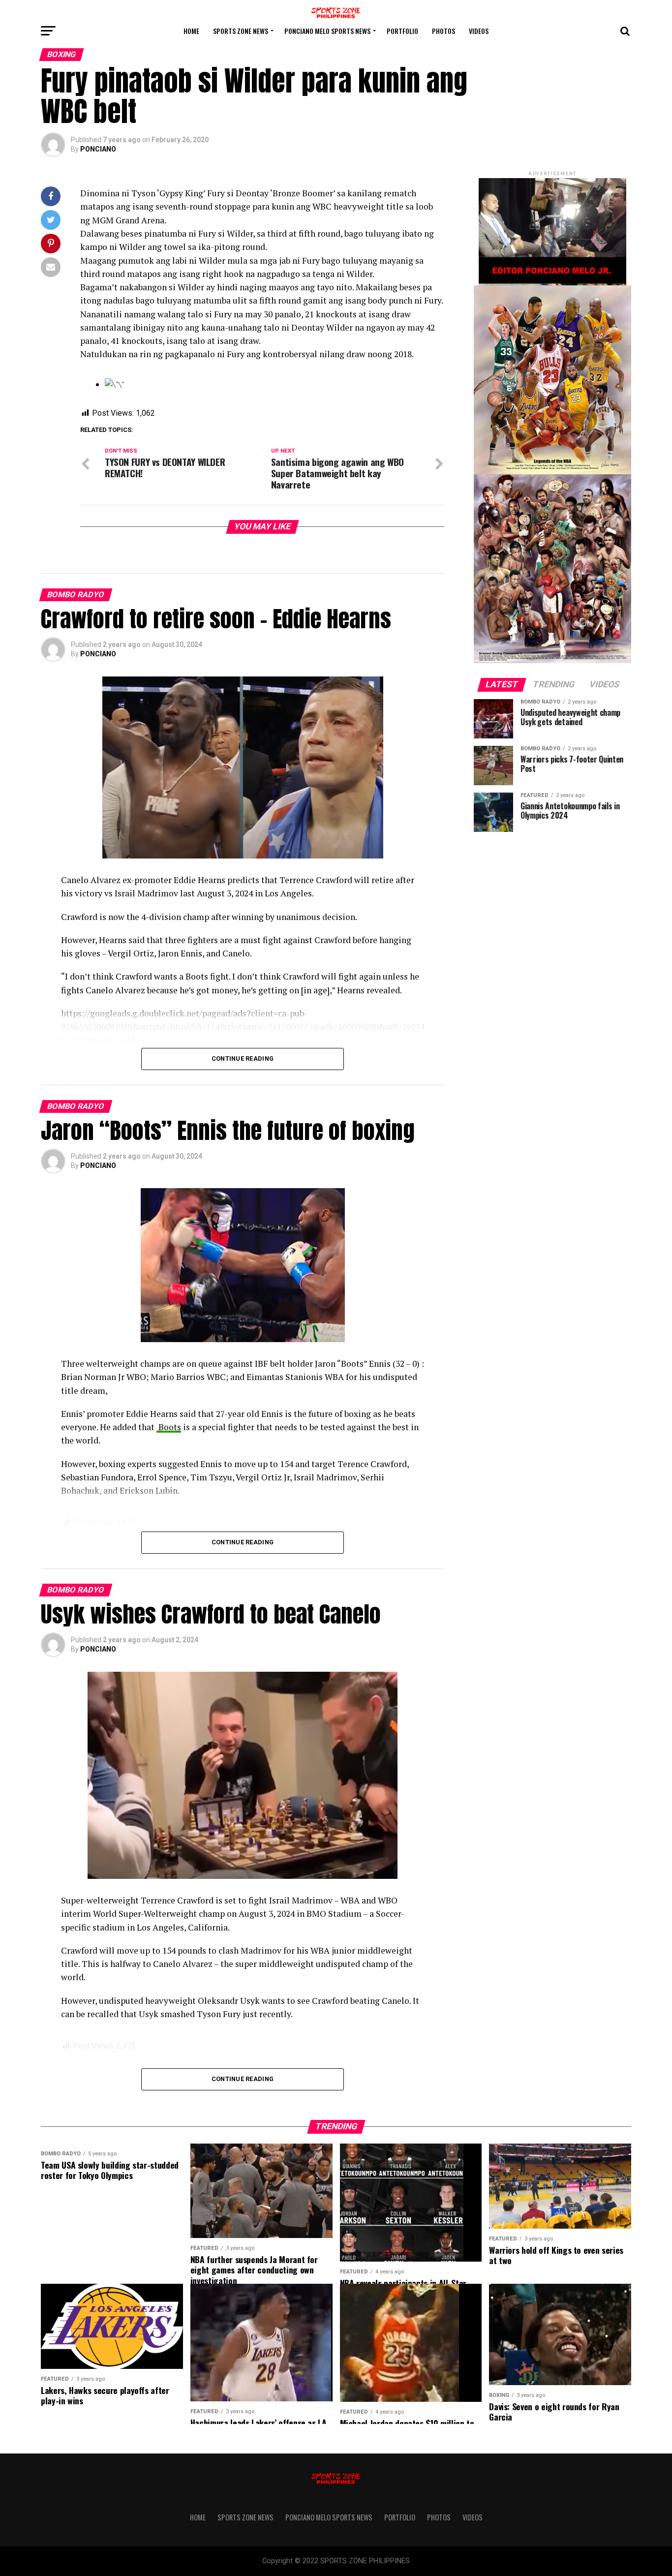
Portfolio (402, 31)
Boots (169, 1427)
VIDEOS (479, 31)
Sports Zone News (241, 31)
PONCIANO (98, 149)
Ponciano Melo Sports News (327, 31)
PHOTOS (443, 31)
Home (191, 31)
